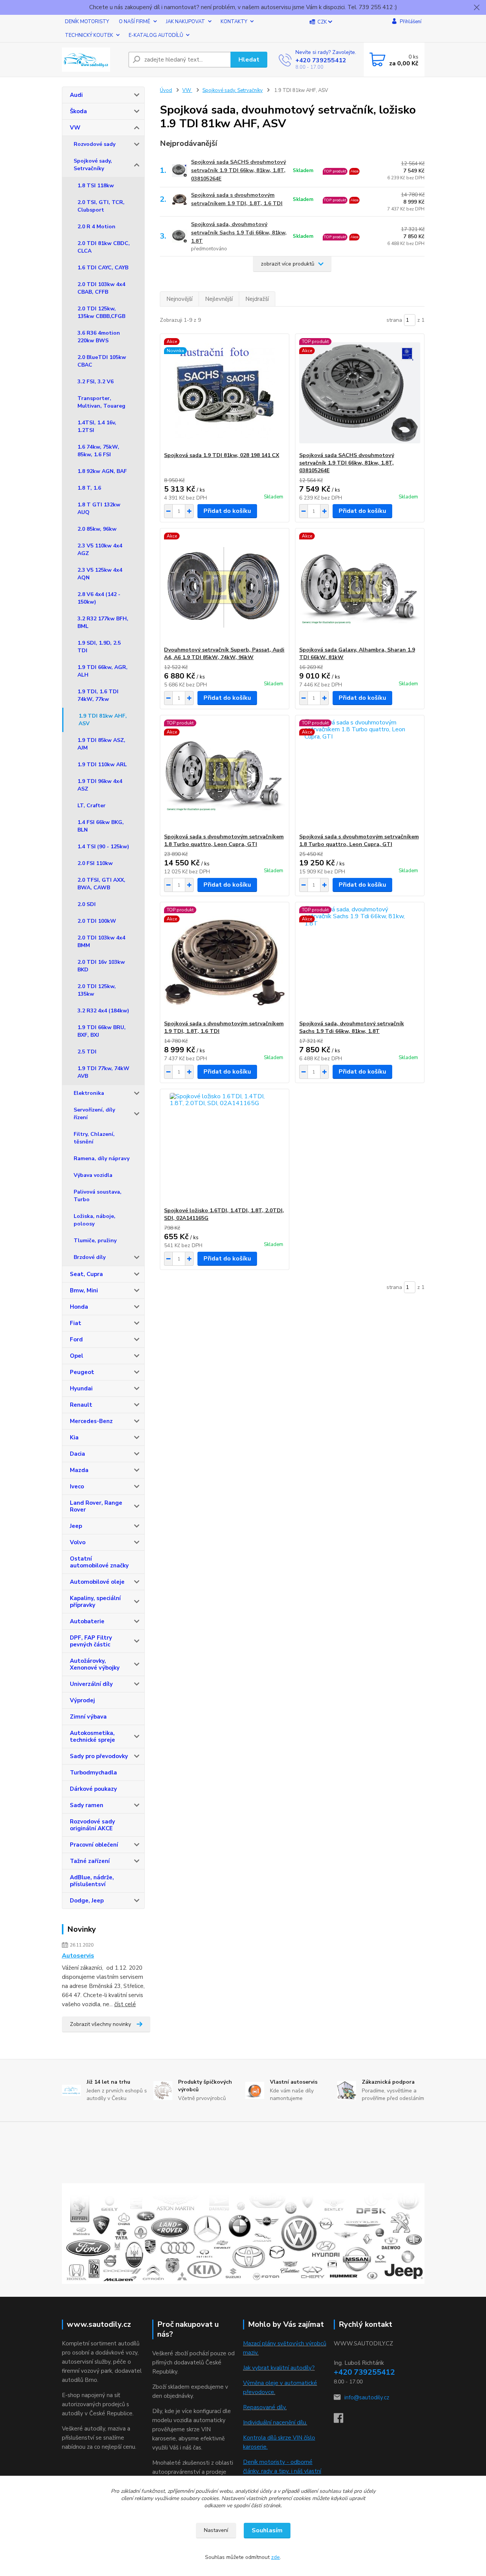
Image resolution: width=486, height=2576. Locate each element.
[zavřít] (477, 8)
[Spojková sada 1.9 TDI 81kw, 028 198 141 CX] (225, 393)
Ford (76, 1339)
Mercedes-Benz (91, 1421)
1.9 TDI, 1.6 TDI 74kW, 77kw (98, 695)
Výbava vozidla (93, 1175)
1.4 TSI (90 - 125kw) (103, 847)
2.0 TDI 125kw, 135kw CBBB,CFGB (101, 312)
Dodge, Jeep (87, 1901)
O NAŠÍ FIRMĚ (135, 22)
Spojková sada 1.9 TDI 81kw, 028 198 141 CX (222, 455)
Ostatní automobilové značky (99, 1562)
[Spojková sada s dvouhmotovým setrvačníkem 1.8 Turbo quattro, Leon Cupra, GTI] (225, 774)
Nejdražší (257, 299)
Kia (74, 1437)
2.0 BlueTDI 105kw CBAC (102, 361)
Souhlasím (267, 2530)
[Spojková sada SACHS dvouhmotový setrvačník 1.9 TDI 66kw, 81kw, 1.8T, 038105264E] (360, 393)
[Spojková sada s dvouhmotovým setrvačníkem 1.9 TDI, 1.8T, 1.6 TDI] (225, 961)
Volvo (78, 1542)
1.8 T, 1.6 (89, 488)
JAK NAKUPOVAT (185, 22)
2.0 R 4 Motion (96, 227)
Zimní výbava (88, 1717)
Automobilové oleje (97, 1582)
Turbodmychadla (93, 1773)
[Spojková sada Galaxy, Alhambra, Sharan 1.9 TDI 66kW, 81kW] (360, 587)
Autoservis (78, 1956)
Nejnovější (179, 299)
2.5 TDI (87, 1052)
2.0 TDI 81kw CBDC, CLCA (104, 247)
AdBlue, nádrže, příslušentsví (92, 1881)
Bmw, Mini (84, 1290)
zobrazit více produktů (288, 264)
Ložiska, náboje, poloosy (95, 1220)
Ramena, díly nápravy (102, 1158)
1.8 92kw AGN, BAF (102, 471)
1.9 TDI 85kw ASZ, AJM (101, 744)
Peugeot (82, 1372)
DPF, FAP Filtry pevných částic (91, 1641)
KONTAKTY (234, 22)
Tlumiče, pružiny (95, 1241)
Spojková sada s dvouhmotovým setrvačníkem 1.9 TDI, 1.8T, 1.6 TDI (237, 199)
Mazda (79, 1470)
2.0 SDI (87, 904)
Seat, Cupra (86, 1274)
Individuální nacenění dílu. (275, 2423)
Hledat (249, 60)
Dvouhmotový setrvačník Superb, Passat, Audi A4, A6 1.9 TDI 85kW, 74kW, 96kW (224, 654)
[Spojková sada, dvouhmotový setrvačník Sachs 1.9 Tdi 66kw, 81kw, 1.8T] (360, 961)
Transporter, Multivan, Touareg (101, 402)
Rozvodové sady (95, 144)
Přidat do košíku (227, 511)
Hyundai (81, 1388)
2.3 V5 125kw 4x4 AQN (100, 574)
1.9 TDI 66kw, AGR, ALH (103, 671)
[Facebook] (342, 2420)
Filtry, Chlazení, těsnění (94, 1138)
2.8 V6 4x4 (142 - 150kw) (99, 598)
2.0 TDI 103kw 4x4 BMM (101, 942)
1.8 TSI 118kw (96, 186)
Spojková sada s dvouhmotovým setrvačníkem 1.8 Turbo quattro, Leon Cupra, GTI (224, 840)
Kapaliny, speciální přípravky (95, 1602)
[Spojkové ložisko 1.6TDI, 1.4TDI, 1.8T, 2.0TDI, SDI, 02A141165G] (225, 1148)
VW (75, 128)
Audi (76, 95)
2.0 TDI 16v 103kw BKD (101, 966)
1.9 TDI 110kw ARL (102, 765)
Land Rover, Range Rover (96, 1506)
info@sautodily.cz (367, 2397)
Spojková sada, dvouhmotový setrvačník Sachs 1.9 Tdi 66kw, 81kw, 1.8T (239, 233)
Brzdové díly (90, 1257)
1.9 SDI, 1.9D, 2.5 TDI (99, 647)
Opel (77, 1356)
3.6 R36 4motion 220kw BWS (99, 337)
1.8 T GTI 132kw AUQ (99, 508)
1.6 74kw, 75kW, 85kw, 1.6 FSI (98, 451)
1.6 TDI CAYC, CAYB (103, 268)
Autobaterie (87, 1621)
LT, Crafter (92, 806)
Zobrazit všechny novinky (100, 2024)
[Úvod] (92, 60)
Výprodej (82, 1700)
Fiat (76, 1323)
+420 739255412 (321, 60)
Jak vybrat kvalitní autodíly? (279, 2368)
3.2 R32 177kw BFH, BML (103, 622)
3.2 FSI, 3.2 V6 (95, 382)
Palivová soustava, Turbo (98, 1196)
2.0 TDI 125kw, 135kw (97, 990)
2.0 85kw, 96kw (97, 529)
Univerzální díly (91, 1684)
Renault (81, 1405)
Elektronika (89, 1093)
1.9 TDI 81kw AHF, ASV (103, 720)
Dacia (77, 1454)
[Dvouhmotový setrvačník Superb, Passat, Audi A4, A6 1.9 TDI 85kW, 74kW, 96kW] (225, 587)
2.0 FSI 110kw (95, 863)
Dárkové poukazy (93, 1789)
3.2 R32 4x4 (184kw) (103, 1011)
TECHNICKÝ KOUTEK (89, 35)
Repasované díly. (265, 2407)
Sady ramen (87, 1805)
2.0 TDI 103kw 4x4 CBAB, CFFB (101, 288)
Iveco (77, 1486)
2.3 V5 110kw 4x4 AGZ (100, 550)
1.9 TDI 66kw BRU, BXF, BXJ (102, 1031)
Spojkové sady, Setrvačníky (93, 165)
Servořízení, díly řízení (94, 1114)
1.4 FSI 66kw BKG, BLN (101, 826)
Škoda (78, 111)
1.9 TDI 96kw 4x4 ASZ (100, 785)
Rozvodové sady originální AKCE (92, 1825)
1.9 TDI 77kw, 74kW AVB (103, 1072)
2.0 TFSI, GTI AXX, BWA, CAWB (101, 884)
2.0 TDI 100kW (97, 921)
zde (275, 2557)
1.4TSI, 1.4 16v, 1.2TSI (97, 426)
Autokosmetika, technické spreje (92, 1736)
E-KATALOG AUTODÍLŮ (156, 35)
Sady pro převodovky (99, 1756)
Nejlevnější (219, 299)
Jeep (76, 1526)
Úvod (166, 90)
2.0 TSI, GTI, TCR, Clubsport (101, 206)
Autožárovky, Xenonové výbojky (95, 1664)
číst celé (125, 2004)
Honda (79, 1307)
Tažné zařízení (90, 1861)
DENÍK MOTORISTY (87, 22)
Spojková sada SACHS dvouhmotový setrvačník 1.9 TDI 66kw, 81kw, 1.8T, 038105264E (238, 170)
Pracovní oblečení (94, 1845)
